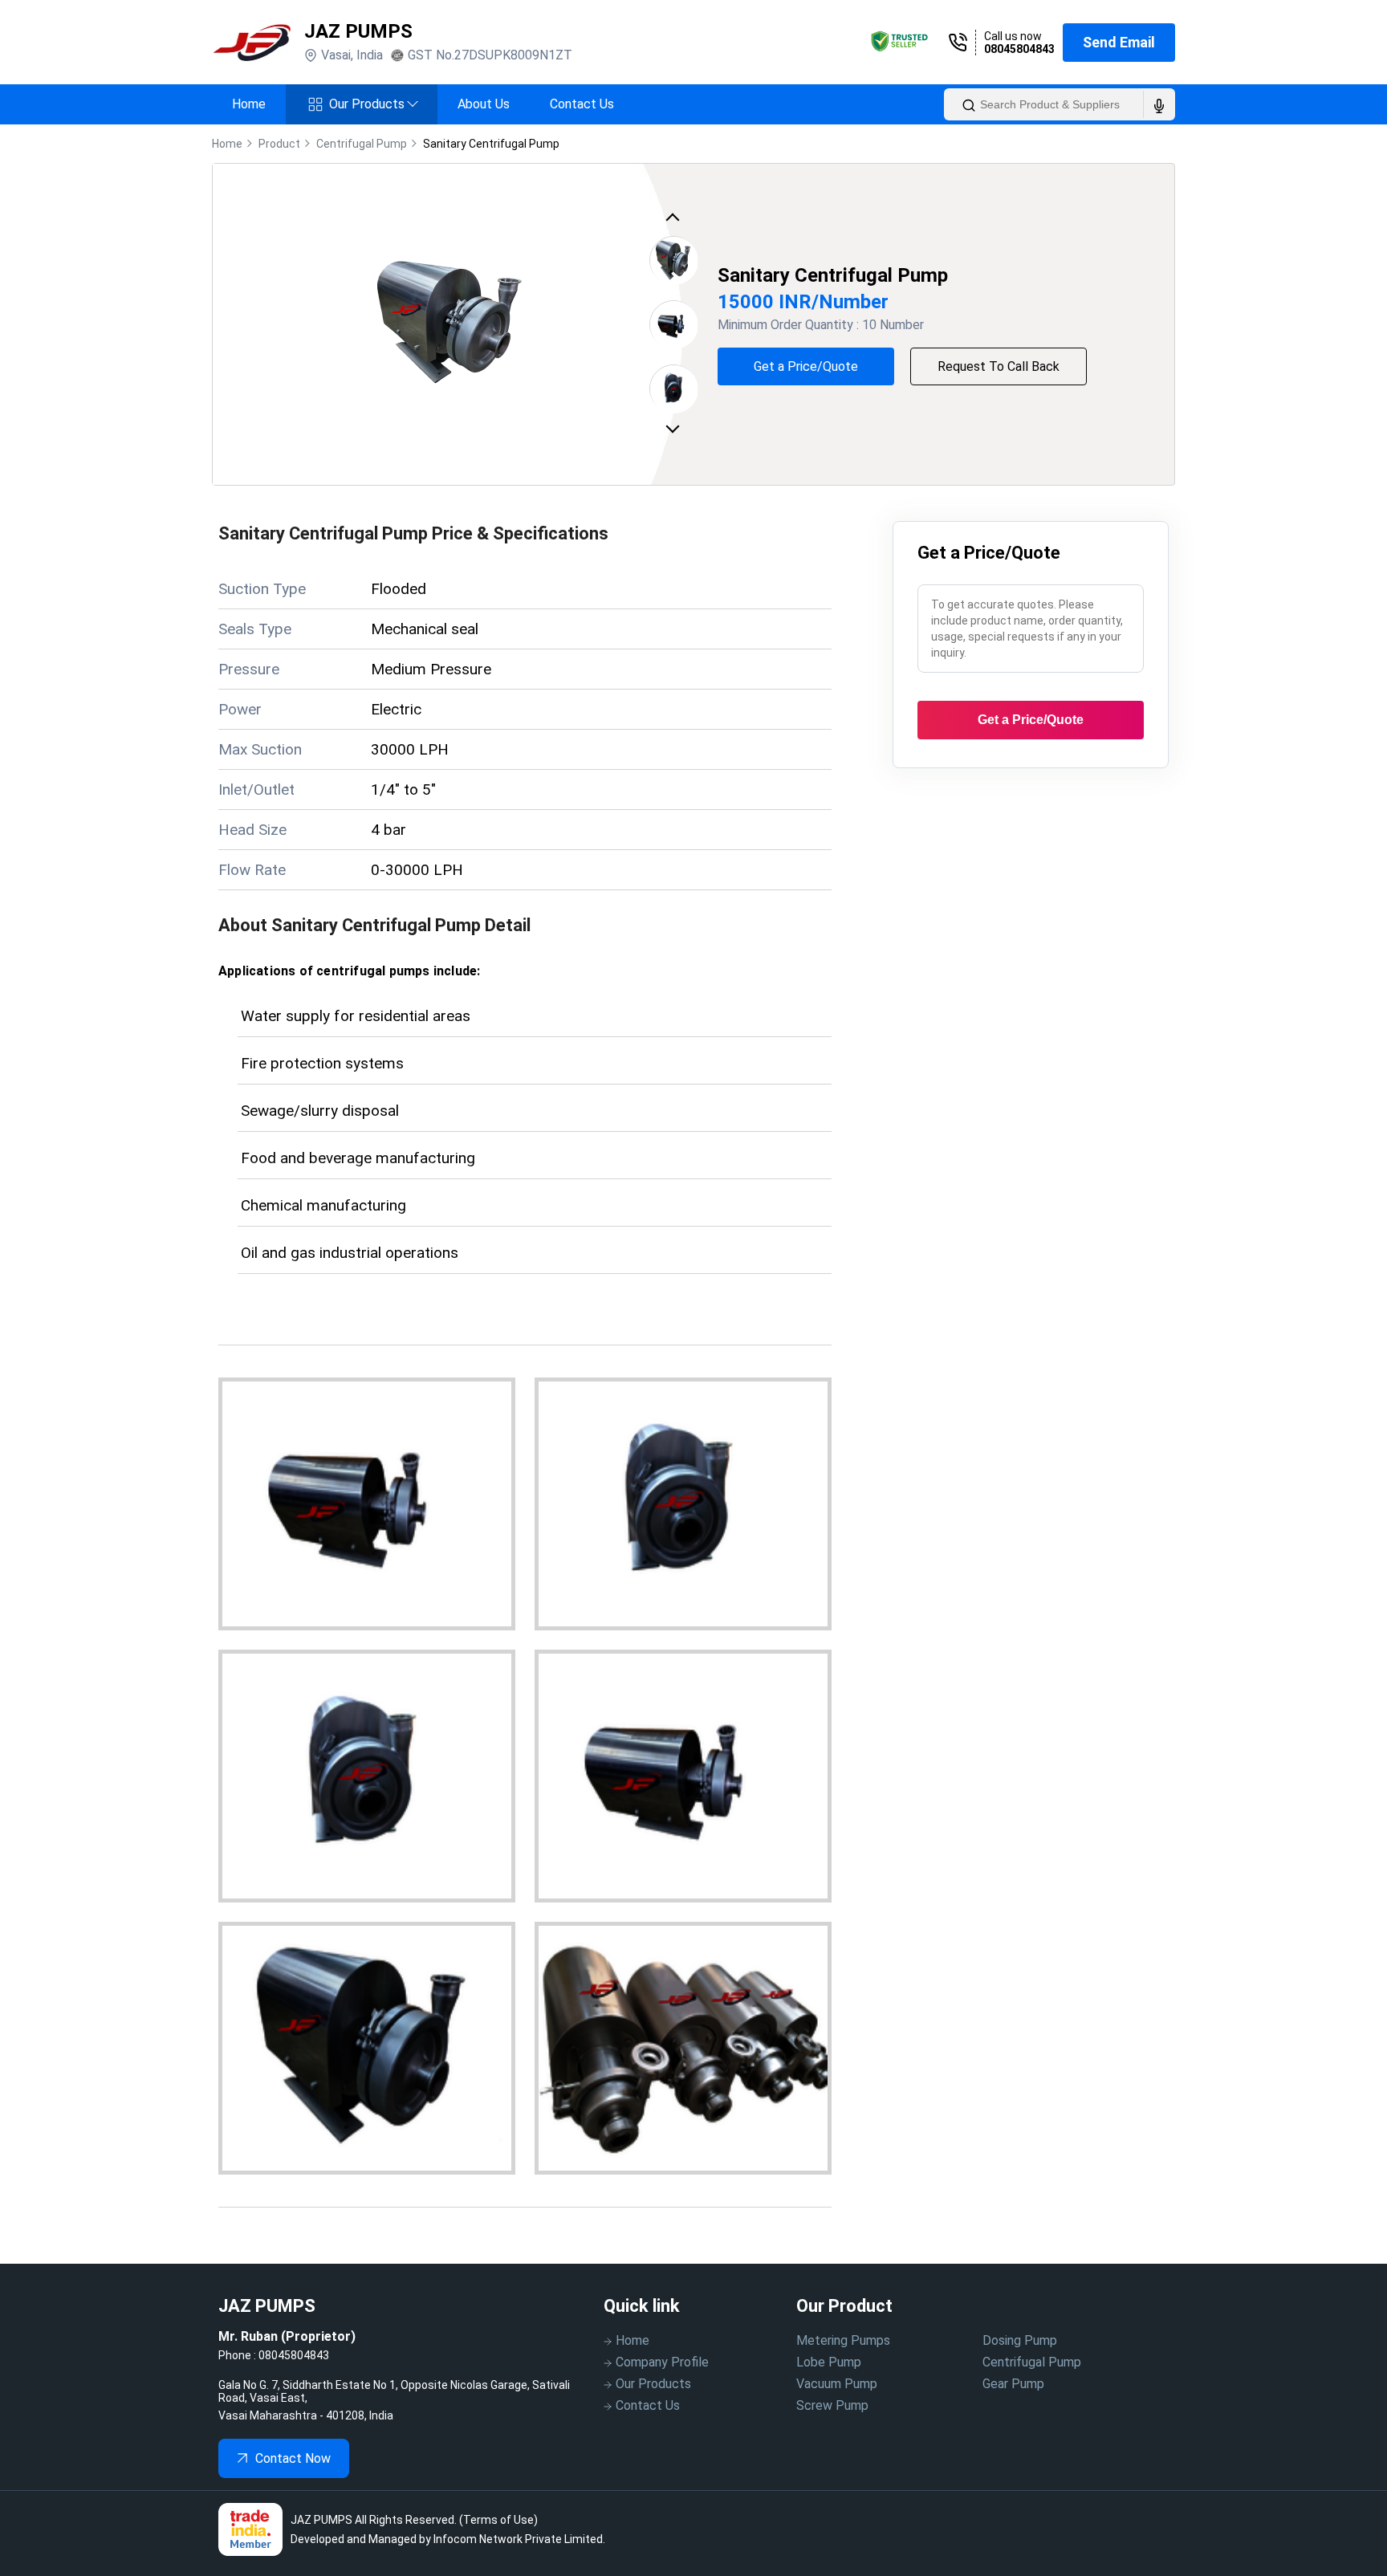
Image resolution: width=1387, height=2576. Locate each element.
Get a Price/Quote (806, 366)
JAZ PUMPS (358, 31)
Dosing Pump (1020, 2340)
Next (676, 427)
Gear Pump (1013, 2384)
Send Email (1119, 42)
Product (279, 144)
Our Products (373, 104)
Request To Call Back (999, 366)
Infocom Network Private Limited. (519, 2539)
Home (249, 104)
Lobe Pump (829, 2362)
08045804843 (1019, 49)
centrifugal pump (362, 144)
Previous (676, 221)
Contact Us (582, 104)
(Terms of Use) (498, 2520)
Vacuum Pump (837, 2384)
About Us (484, 104)
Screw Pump (832, 2405)
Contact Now (293, 2458)
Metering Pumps (843, 2340)
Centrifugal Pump (1032, 2362)
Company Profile (662, 2362)
